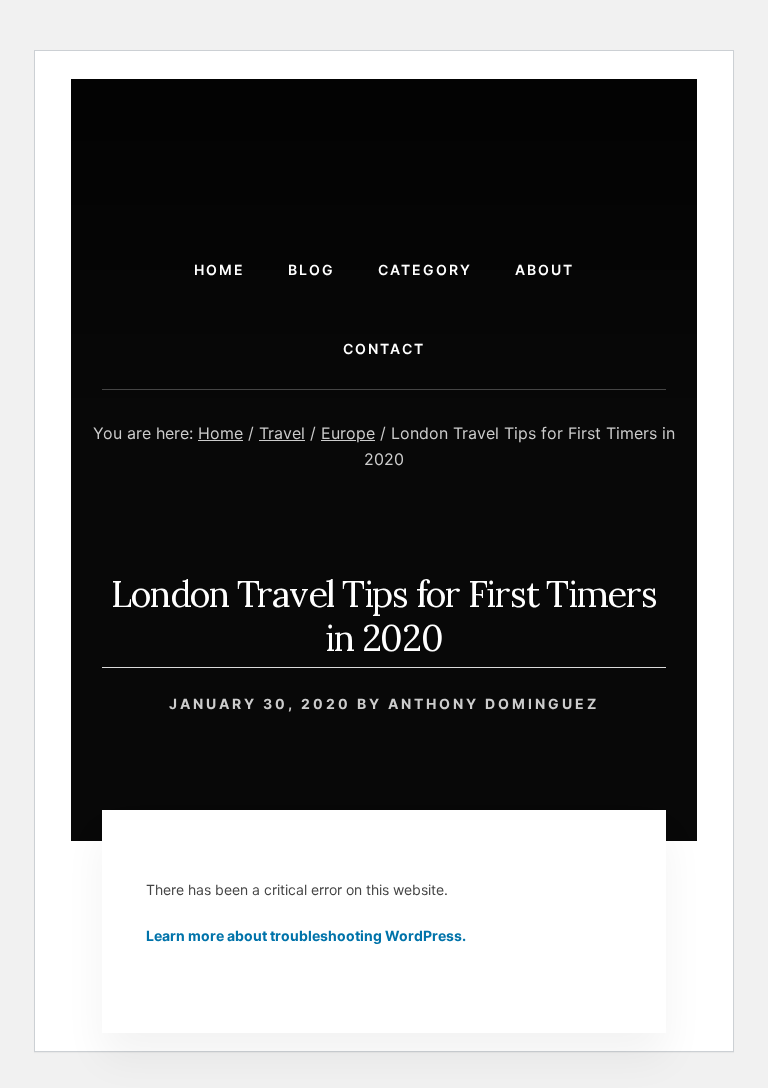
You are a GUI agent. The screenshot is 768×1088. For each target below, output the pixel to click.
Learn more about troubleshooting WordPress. (306, 935)
